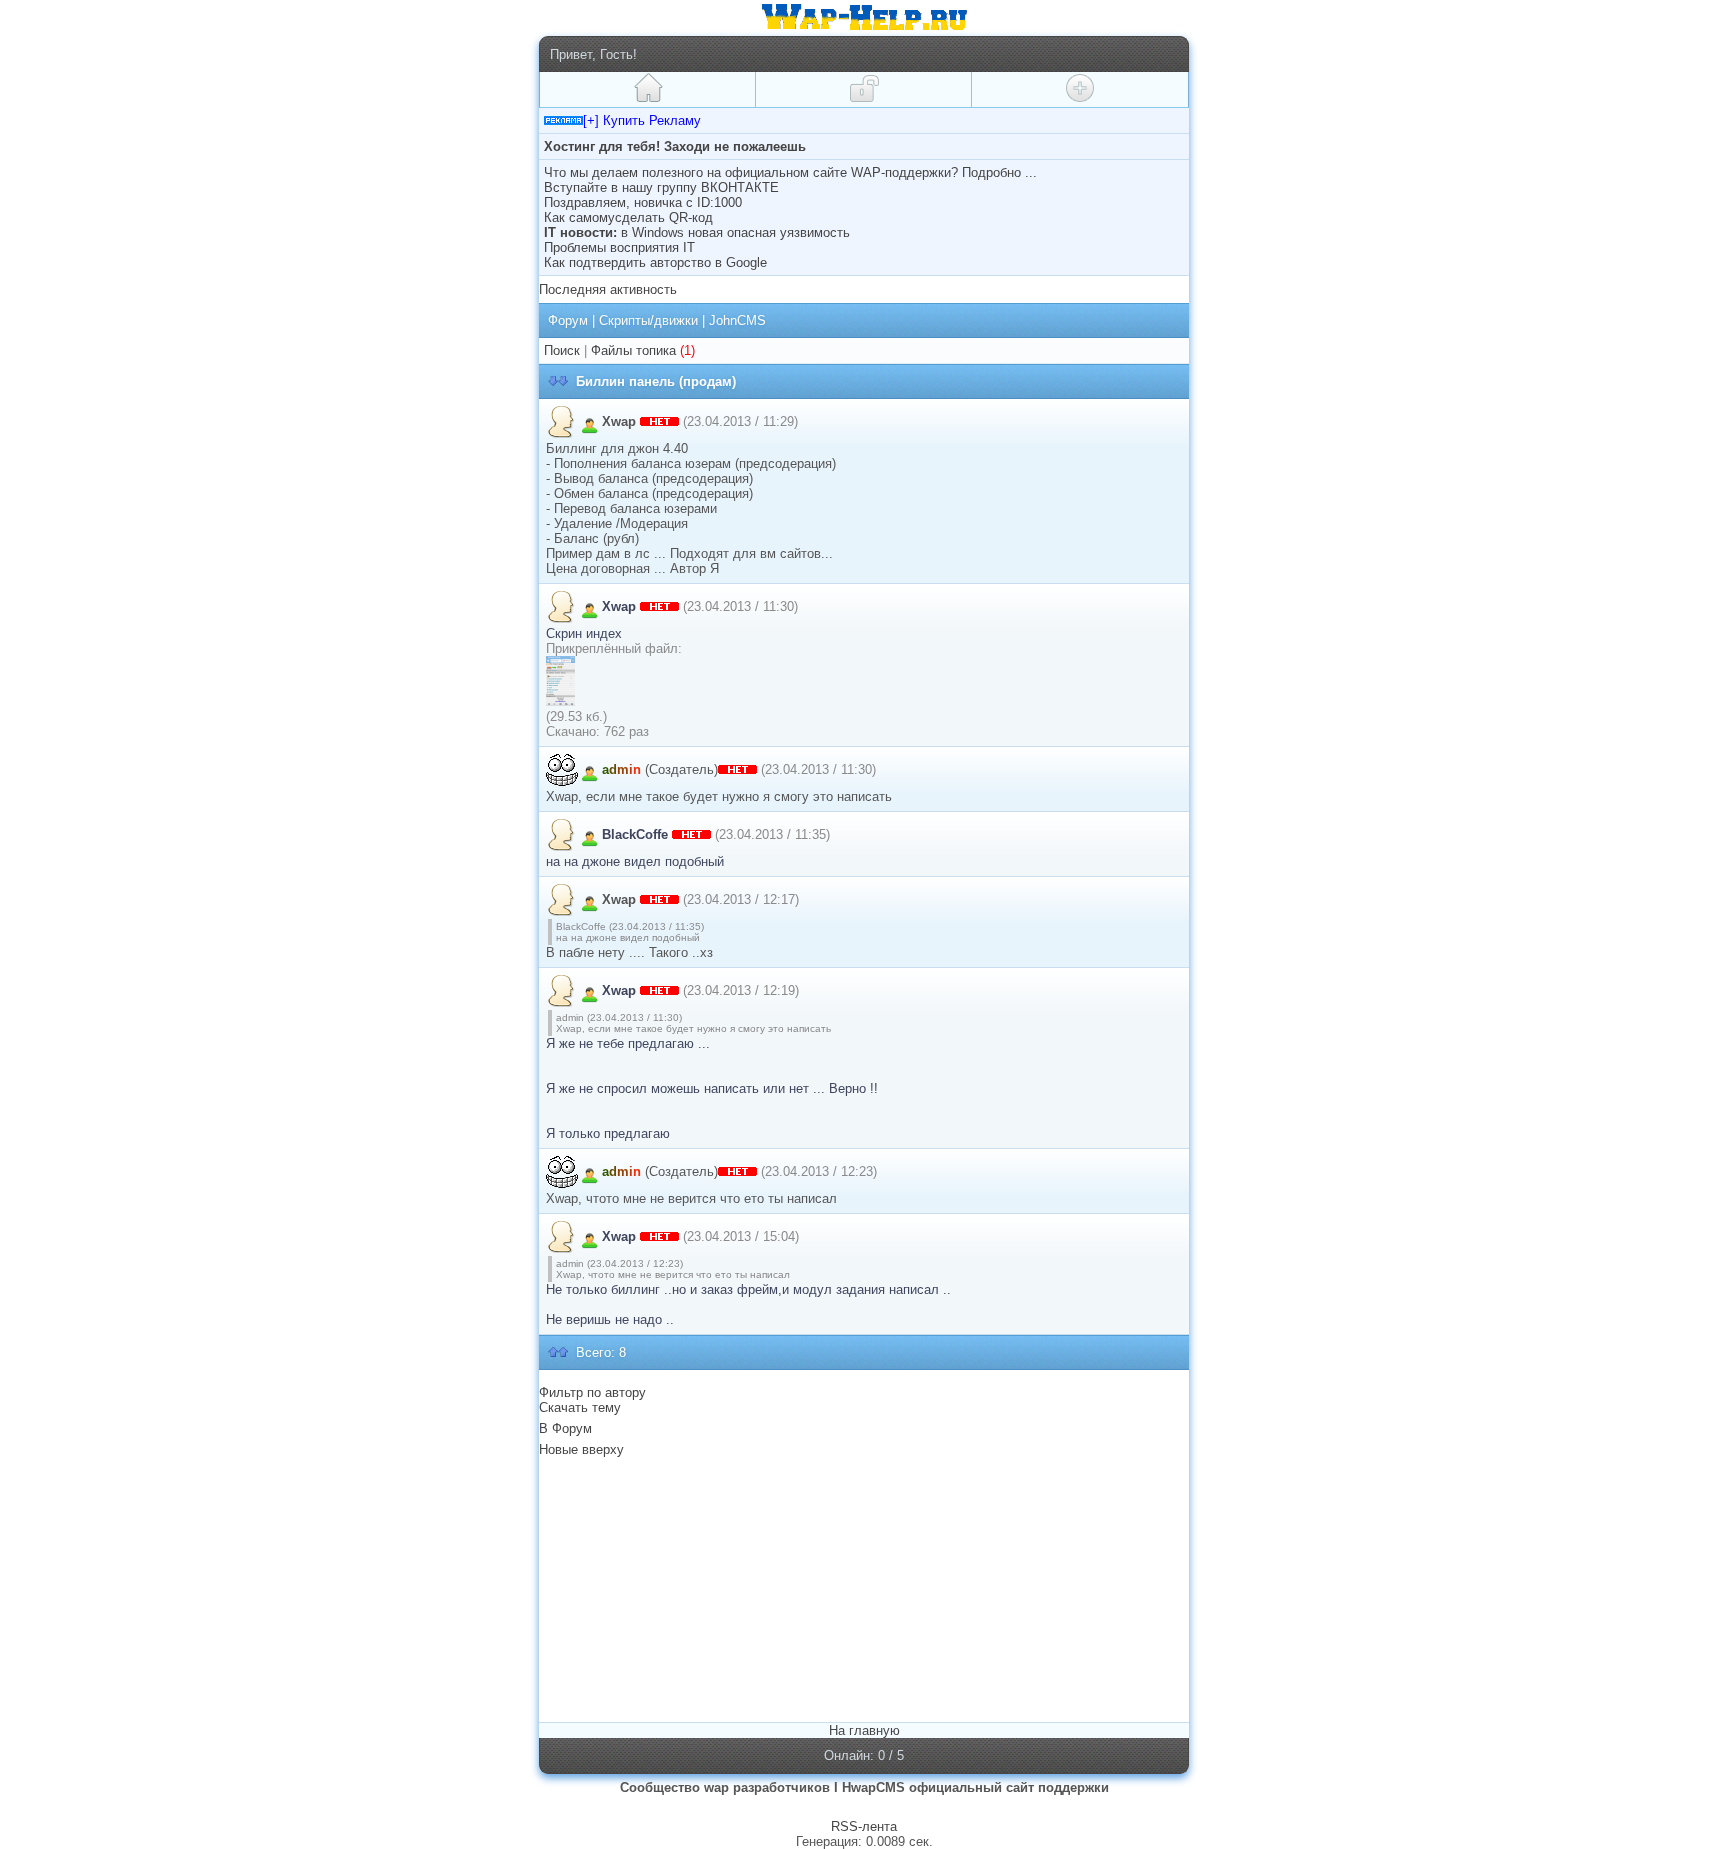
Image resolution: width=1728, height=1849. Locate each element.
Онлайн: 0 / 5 (864, 1755)
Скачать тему (580, 1407)
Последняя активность (608, 289)
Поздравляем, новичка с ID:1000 (643, 202)
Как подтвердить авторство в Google (655, 262)
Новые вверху (581, 1449)
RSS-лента (864, 1826)
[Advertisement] (712, 1588)
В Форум (565, 1428)
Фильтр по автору (592, 1392)
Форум (568, 320)
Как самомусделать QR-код (628, 217)
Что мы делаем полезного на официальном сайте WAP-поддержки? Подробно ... (790, 172)
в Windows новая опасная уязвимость (735, 232)
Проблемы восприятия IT (619, 247)
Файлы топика (633, 350)
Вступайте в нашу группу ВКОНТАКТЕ (661, 187)
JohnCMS (737, 320)
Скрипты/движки (648, 320)
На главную (864, 1730)
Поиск (562, 350)
